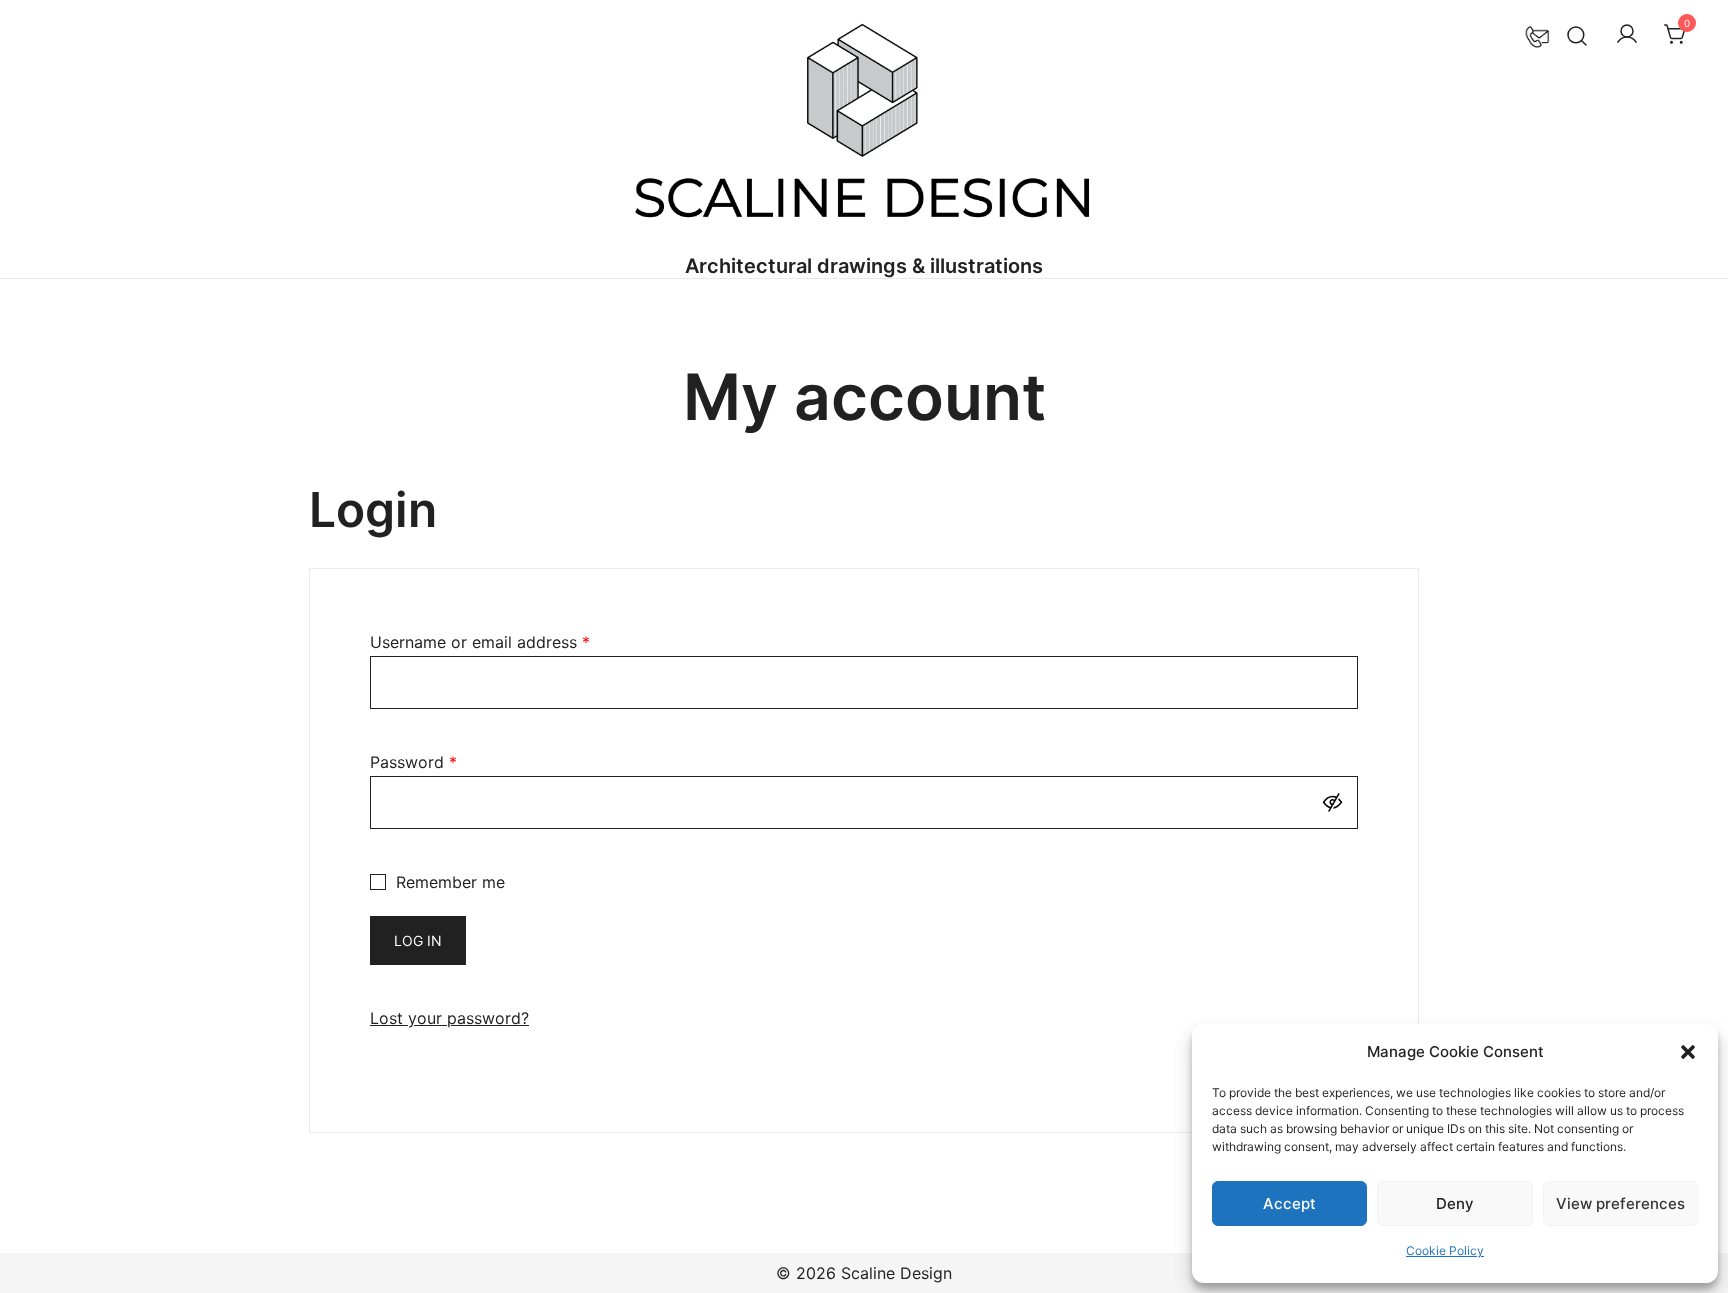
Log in (418, 940)
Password (413, 762)
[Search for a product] (1577, 35)
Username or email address (480, 642)
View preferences (1620, 1203)
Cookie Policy (1445, 1250)
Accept (1289, 1203)
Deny (1455, 1203)
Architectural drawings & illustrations (864, 266)
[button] (1688, 1052)
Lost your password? (449, 1018)
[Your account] (1627, 35)
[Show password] (1337, 802)
